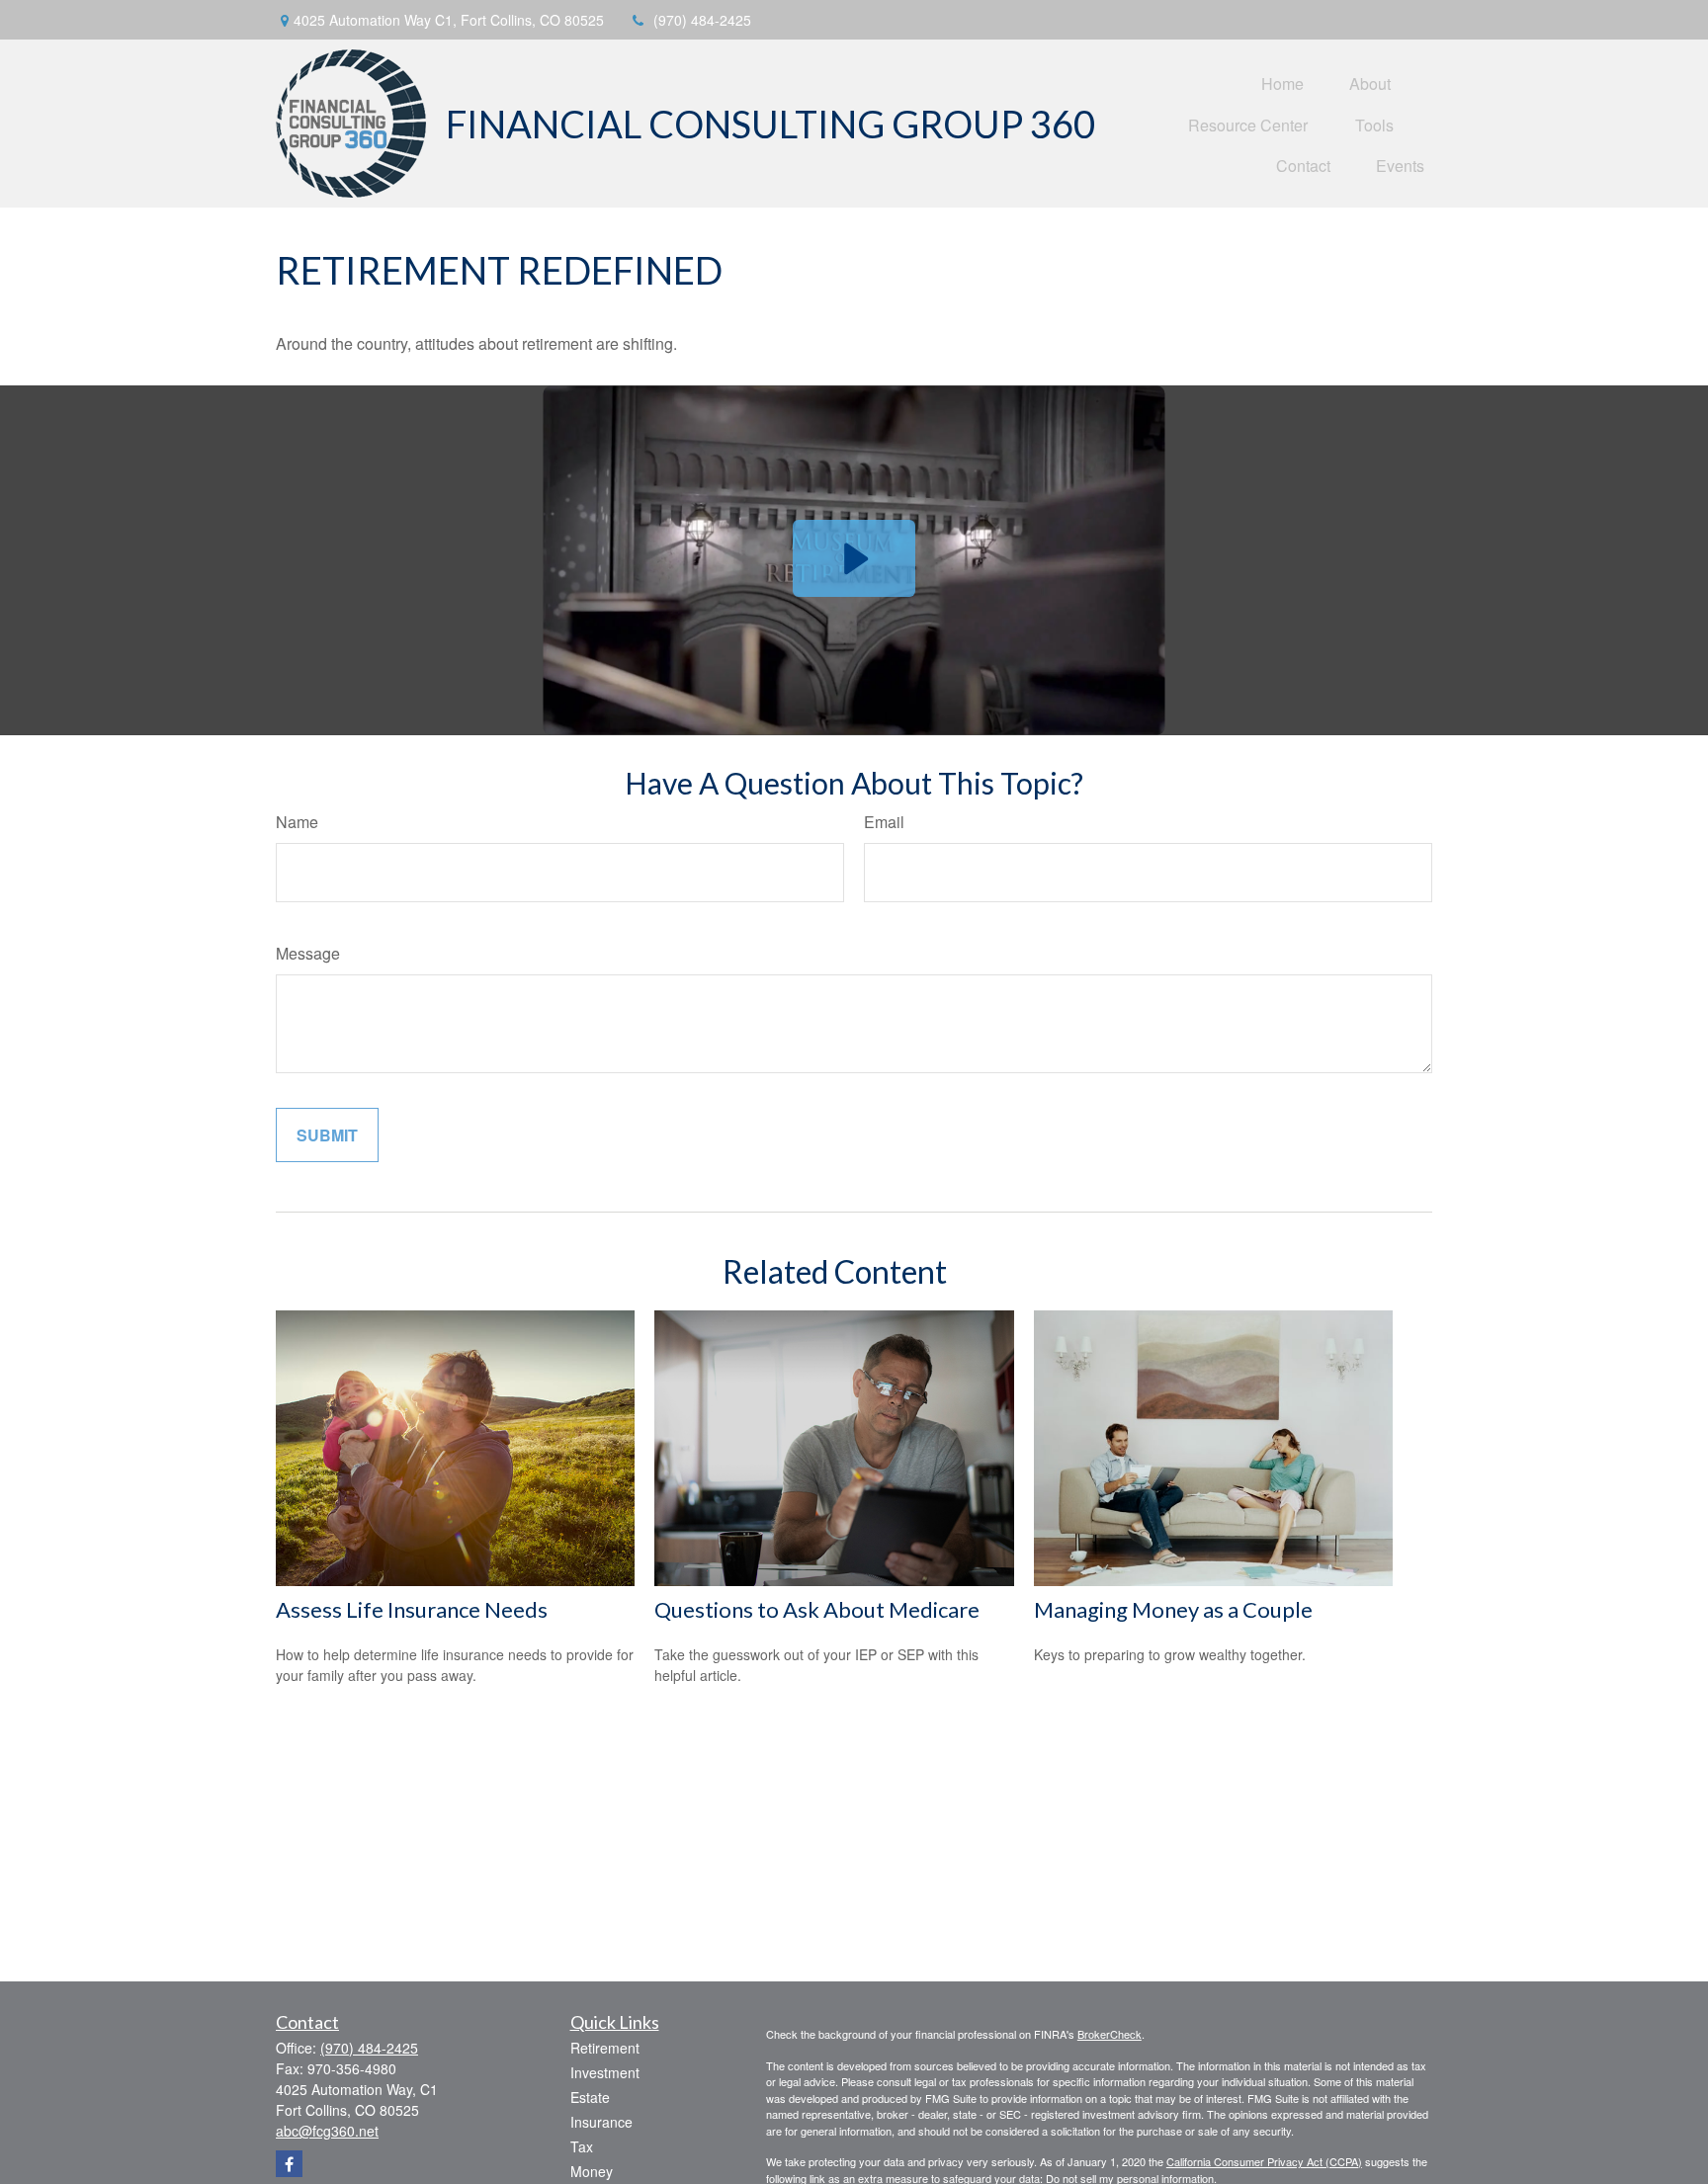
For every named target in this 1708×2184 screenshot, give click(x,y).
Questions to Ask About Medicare (817, 1609)
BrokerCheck (1110, 2034)
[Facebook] (289, 2164)
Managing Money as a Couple (1173, 1609)
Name (297, 822)
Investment (605, 2072)
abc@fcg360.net (327, 2131)
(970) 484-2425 (702, 20)
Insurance (601, 2122)
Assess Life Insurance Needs (412, 1609)
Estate (590, 2097)
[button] (1282, 83)
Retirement (605, 2048)
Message (308, 953)
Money (592, 2171)
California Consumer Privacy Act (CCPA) (1264, 2161)
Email (884, 822)
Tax (582, 2146)
